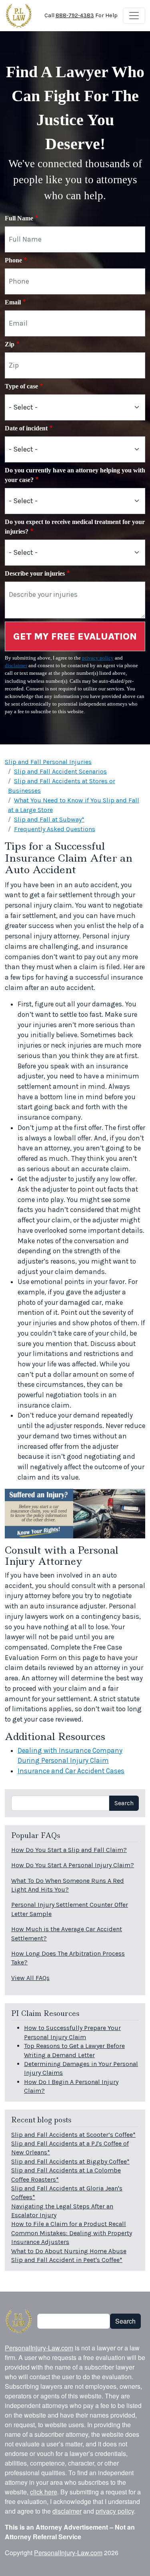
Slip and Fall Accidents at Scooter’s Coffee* (73, 2135)
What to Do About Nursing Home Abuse (69, 2251)
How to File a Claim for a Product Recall (69, 2224)
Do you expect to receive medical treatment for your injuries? (75, 527)
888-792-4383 (75, 15)
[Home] (19, 16)
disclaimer (16, 666)
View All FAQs (30, 1978)
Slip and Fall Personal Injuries (48, 762)
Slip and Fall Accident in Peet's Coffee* (67, 2260)
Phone (13, 260)
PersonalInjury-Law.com (39, 2348)
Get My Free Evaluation (75, 636)
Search (124, 1803)
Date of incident (26, 428)
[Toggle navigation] (134, 16)
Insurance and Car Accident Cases (71, 1771)
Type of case (21, 386)
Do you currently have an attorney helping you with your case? (75, 475)
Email (13, 302)
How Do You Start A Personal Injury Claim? (73, 1865)
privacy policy (98, 658)
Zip (10, 344)
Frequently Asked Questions (55, 829)
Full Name (19, 218)
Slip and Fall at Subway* (49, 819)
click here (44, 2492)
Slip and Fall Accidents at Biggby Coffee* (70, 2161)
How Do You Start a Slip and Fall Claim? (69, 1850)
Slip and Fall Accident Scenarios (60, 771)
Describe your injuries (35, 573)
